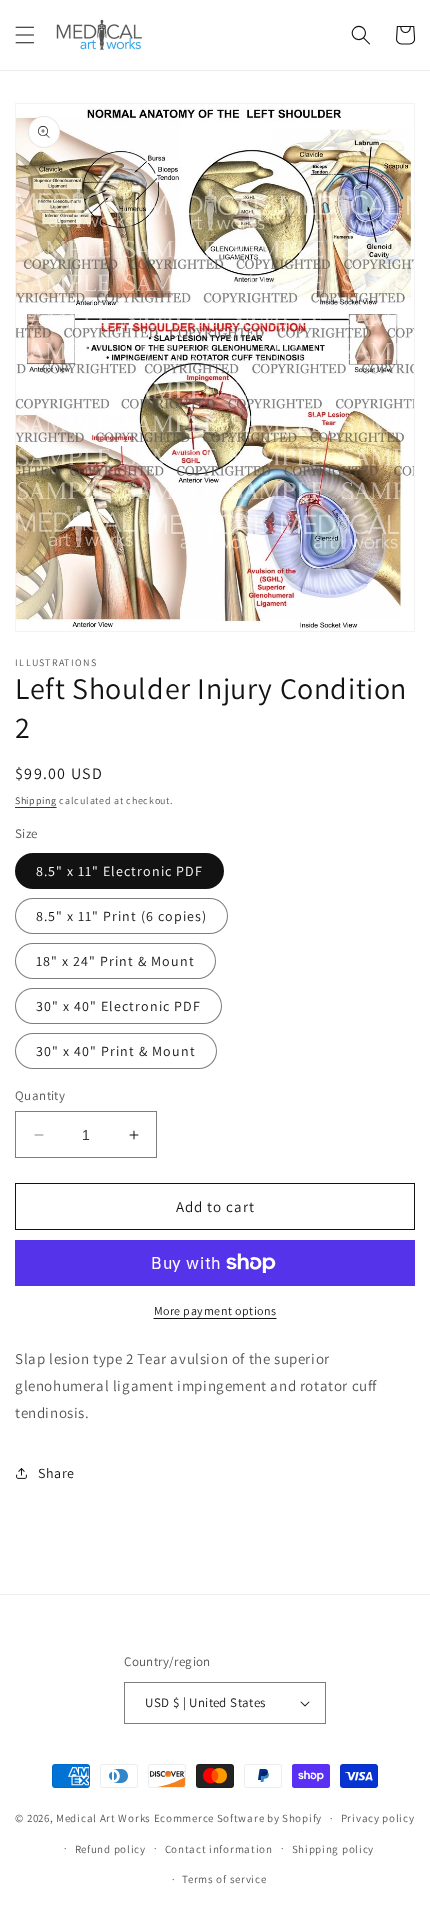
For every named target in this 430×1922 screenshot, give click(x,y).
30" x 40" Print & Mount (116, 1051)
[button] (25, 35)
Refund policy (110, 1849)
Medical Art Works (103, 1818)
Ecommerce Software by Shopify (238, 1818)
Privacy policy (378, 1818)
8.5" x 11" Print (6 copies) (121, 916)
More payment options (215, 1310)
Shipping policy (333, 1849)
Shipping (36, 800)
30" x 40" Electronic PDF (118, 1006)
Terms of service (224, 1879)
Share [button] (56, 1473)
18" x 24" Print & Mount (115, 961)
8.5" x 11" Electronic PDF (119, 871)
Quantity (40, 1095)
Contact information (219, 1849)
